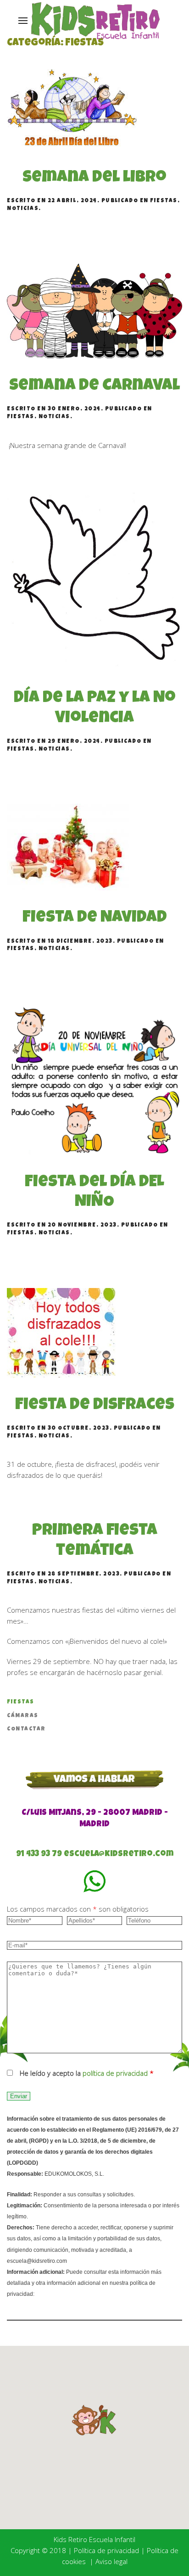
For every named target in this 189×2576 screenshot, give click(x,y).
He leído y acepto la (87, 2073)
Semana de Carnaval (94, 387)
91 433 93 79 (39, 1854)
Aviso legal (111, 2561)
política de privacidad (115, 2073)
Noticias (23, 209)
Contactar (26, 1730)
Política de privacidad (106, 2550)
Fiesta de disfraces (95, 1406)
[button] (94, 2420)
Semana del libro (94, 178)
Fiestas (164, 201)
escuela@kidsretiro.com (119, 1854)
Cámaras (23, 1716)
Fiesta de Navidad (95, 918)
